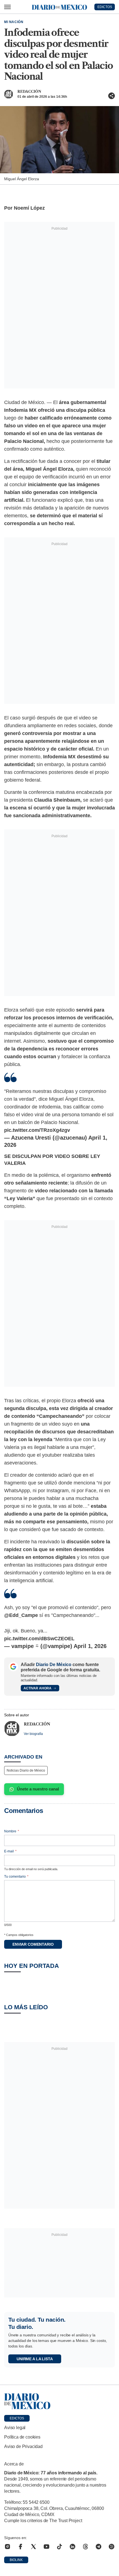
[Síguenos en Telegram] (99, 2547)
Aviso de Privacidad (23, 2446)
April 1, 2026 (90, 1646)
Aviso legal (15, 2428)
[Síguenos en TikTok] (59, 2547)
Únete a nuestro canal (38, 1789)
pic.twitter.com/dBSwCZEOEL (39, 1639)
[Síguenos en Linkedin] (73, 2547)
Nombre (12, 1831)
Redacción (29, 91)
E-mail (10, 1851)
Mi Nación (14, 22)
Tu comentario (16, 1877)
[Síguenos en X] (33, 2547)
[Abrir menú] (7, 7)
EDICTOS (105, 7)
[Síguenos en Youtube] (46, 2547)
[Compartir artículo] (112, 96)
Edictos (17, 2418)
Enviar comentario (33, 1944)
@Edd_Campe (21, 1615)
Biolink (16, 2560)
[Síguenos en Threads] (86, 2547)
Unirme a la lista (35, 2359)
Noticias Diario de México (26, 1770)
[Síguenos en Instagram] (7, 2547)
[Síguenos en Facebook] (20, 2547)
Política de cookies (22, 2437)
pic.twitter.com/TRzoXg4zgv (37, 1130)
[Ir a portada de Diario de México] (59, 2401)
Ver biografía (33, 1734)
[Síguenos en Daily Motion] (112, 2547)
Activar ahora (37, 1688)
